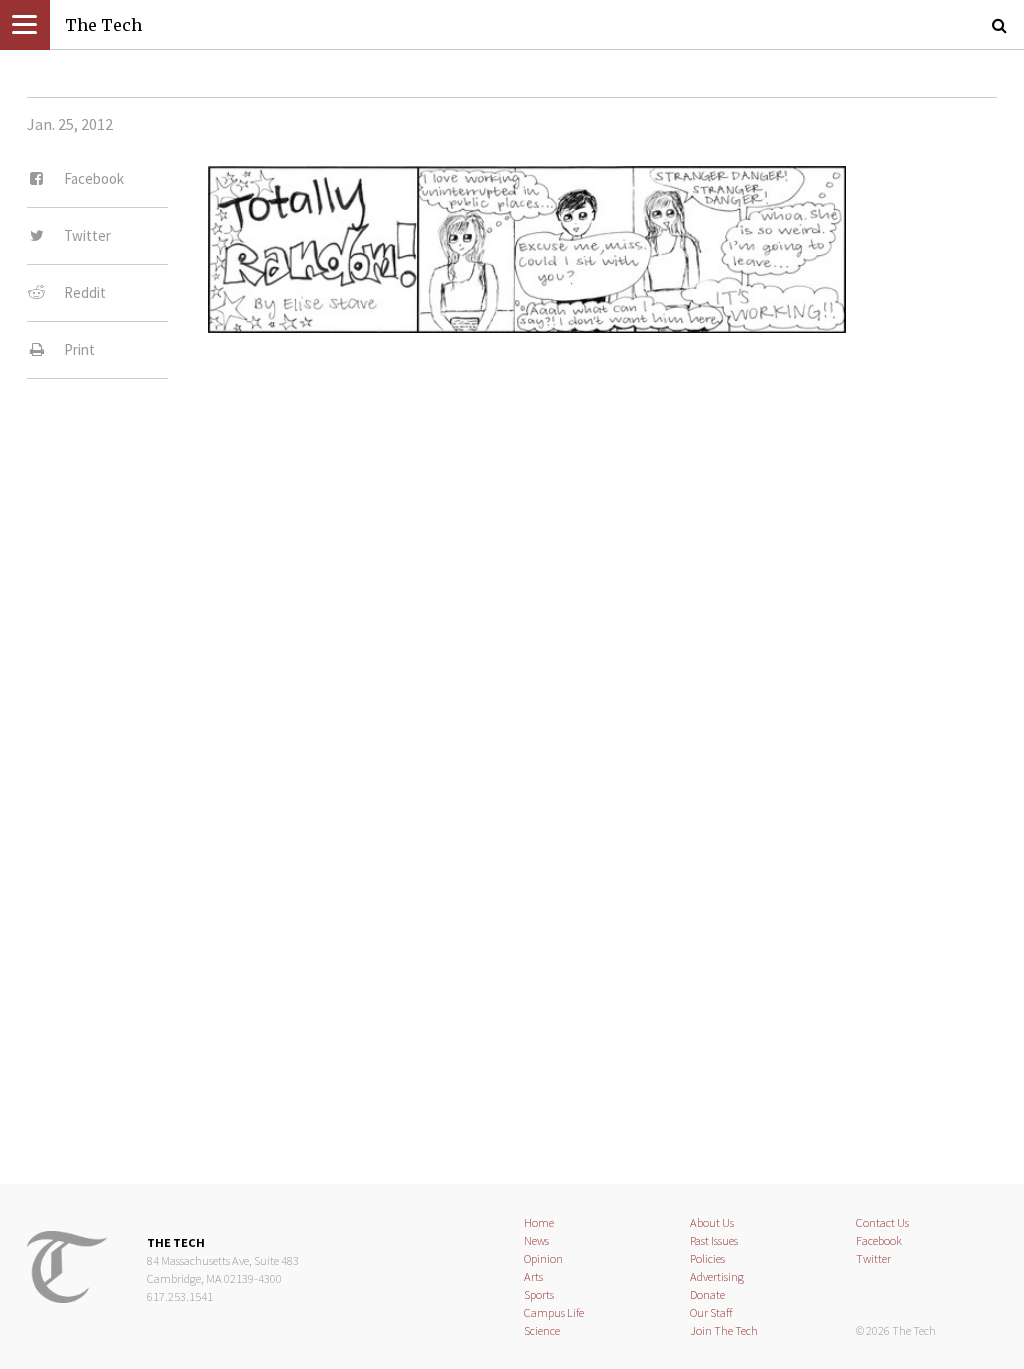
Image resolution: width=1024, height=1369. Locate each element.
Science (542, 1330)
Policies (707, 1258)
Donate (707, 1294)
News (536, 1240)
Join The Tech (724, 1330)
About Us (712, 1222)
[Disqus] (512, 647)
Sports (539, 1294)
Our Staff (711, 1312)
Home (539, 1222)
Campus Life (554, 1312)
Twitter (873, 1258)
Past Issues (714, 1240)
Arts (533, 1276)
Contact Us (882, 1222)
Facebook (879, 1240)
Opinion (543, 1258)
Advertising (717, 1276)
